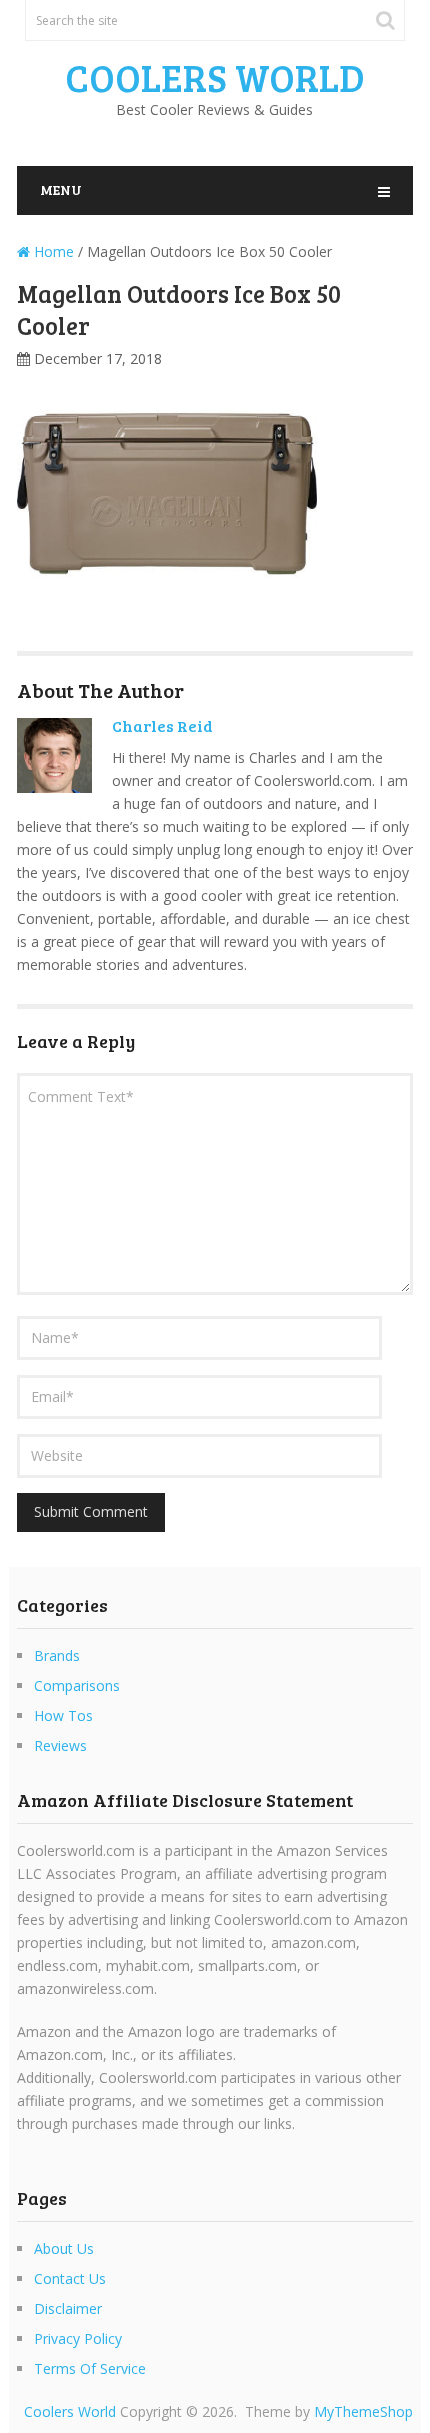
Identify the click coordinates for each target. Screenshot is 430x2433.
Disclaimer (68, 2308)
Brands (57, 1655)
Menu (61, 189)
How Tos (63, 1715)
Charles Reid (162, 725)
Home (52, 251)
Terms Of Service (90, 2368)
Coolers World (215, 77)
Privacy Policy (78, 2338)
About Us (64, 2248)
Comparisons (77, 1685)
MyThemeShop (363, 2411)
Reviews (60, 1745)
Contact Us (70, 2278)
